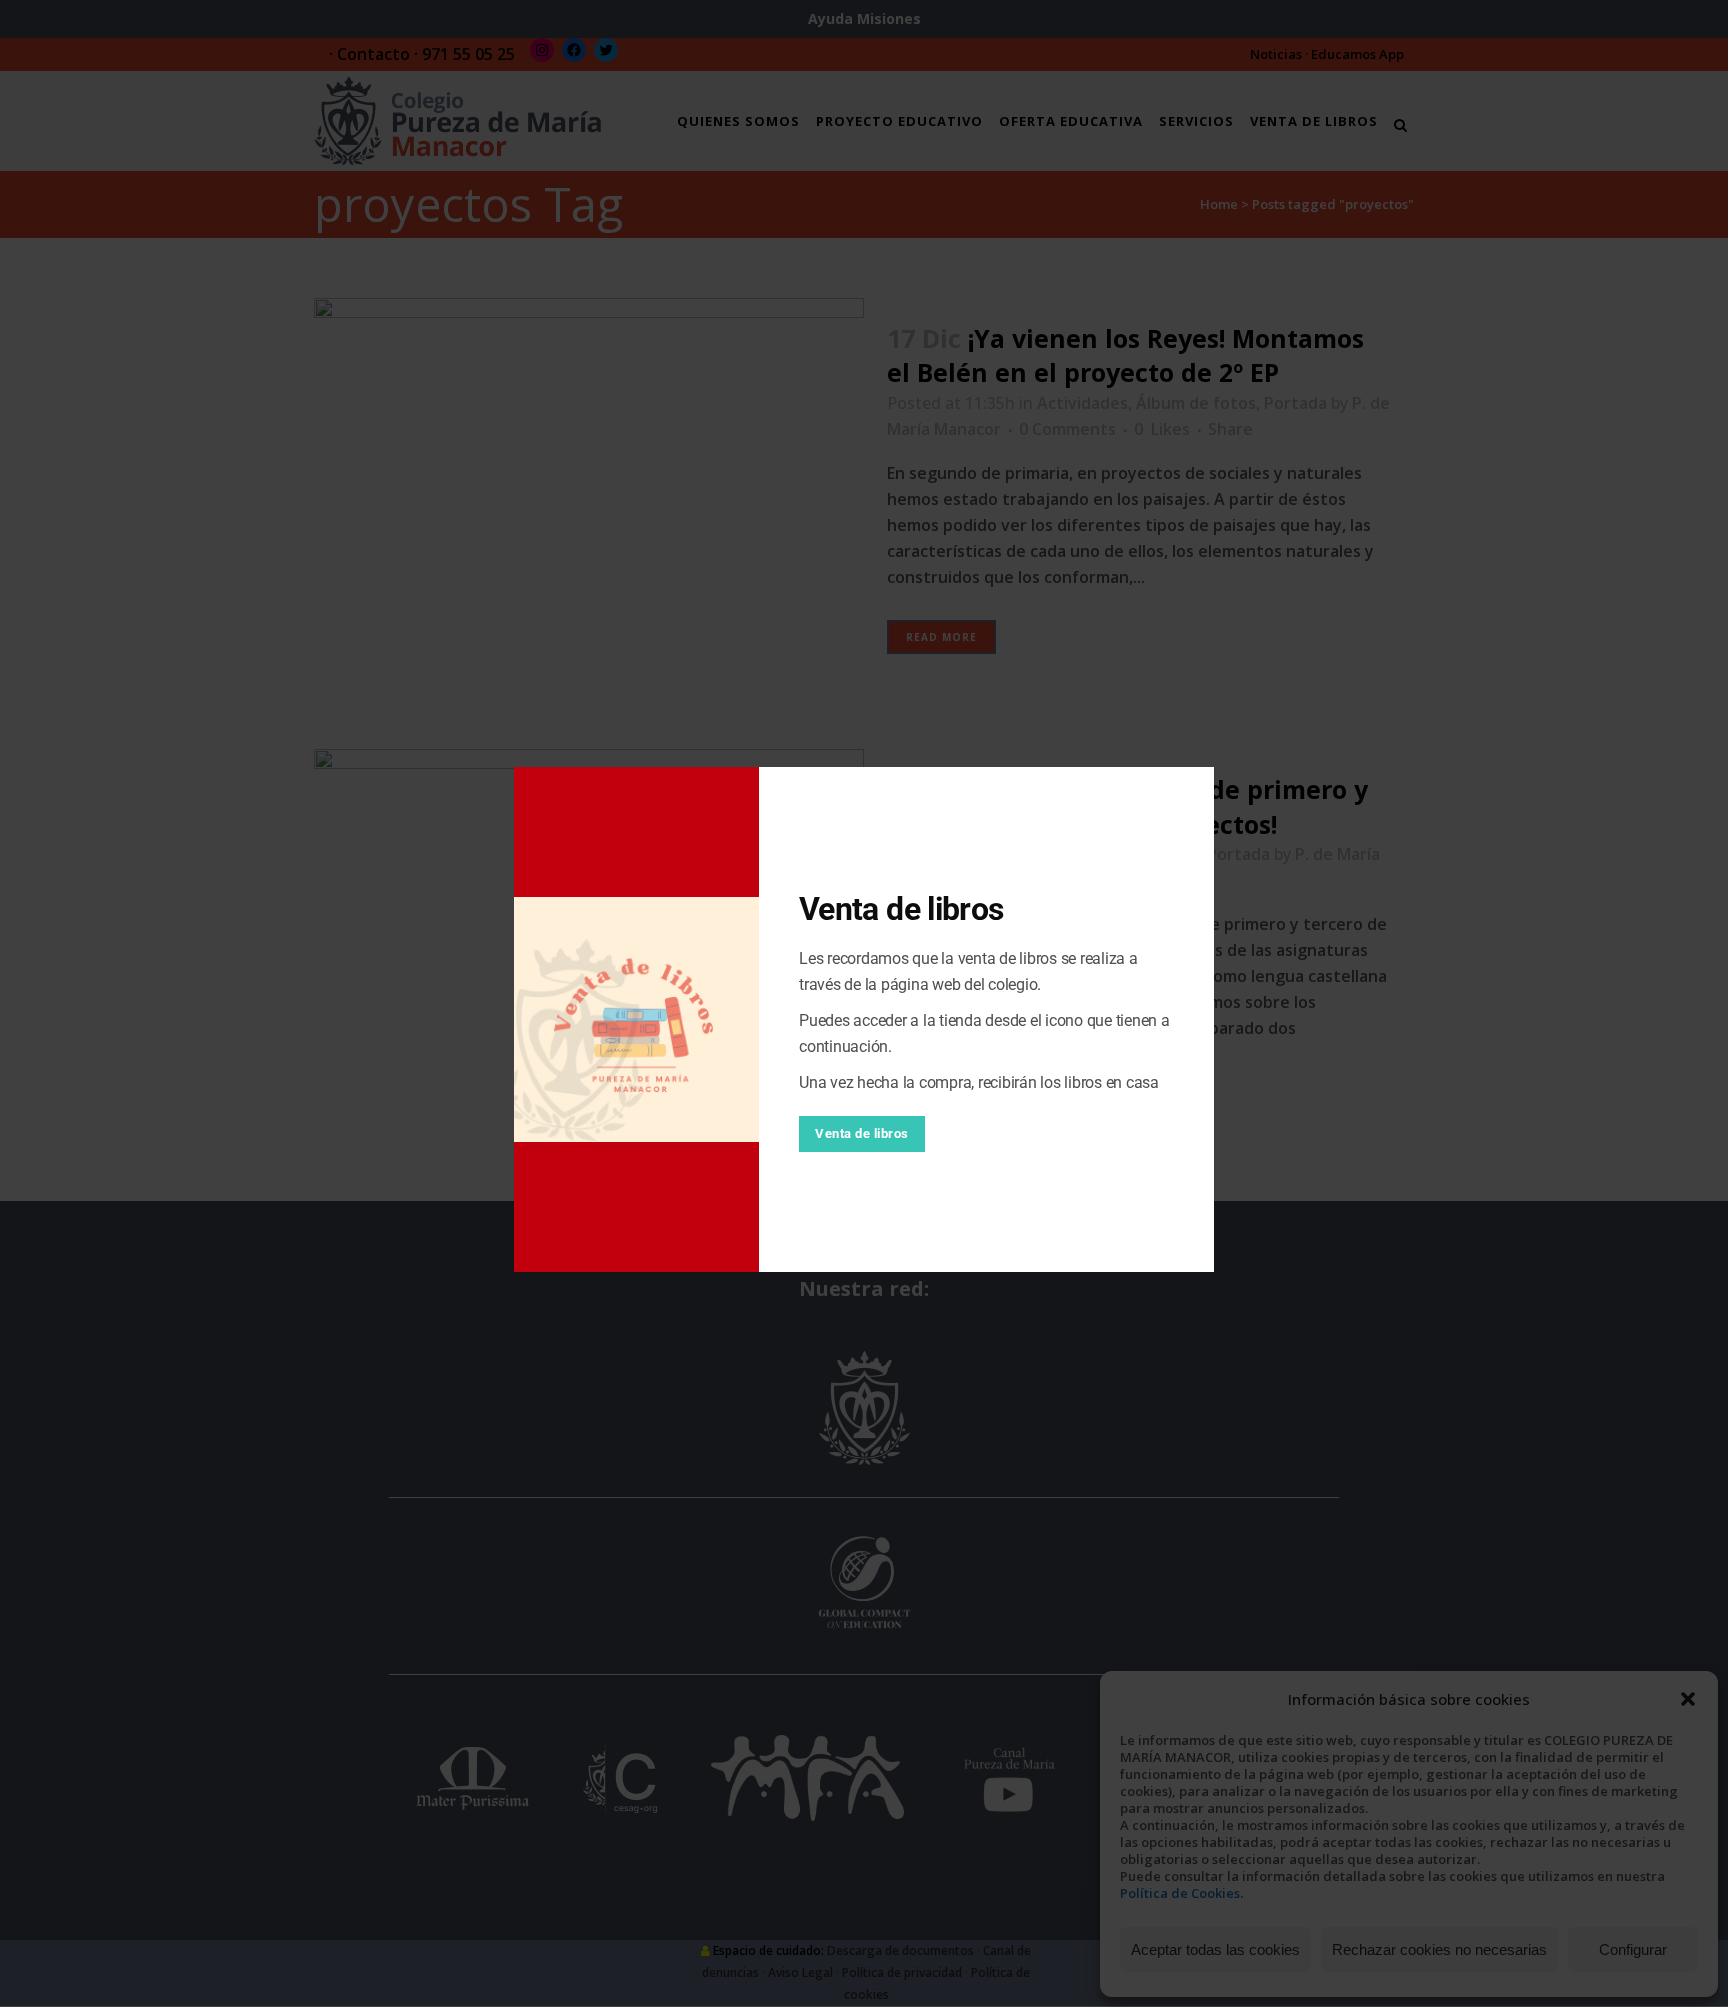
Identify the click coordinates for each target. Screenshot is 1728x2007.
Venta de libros (862, 1133)
